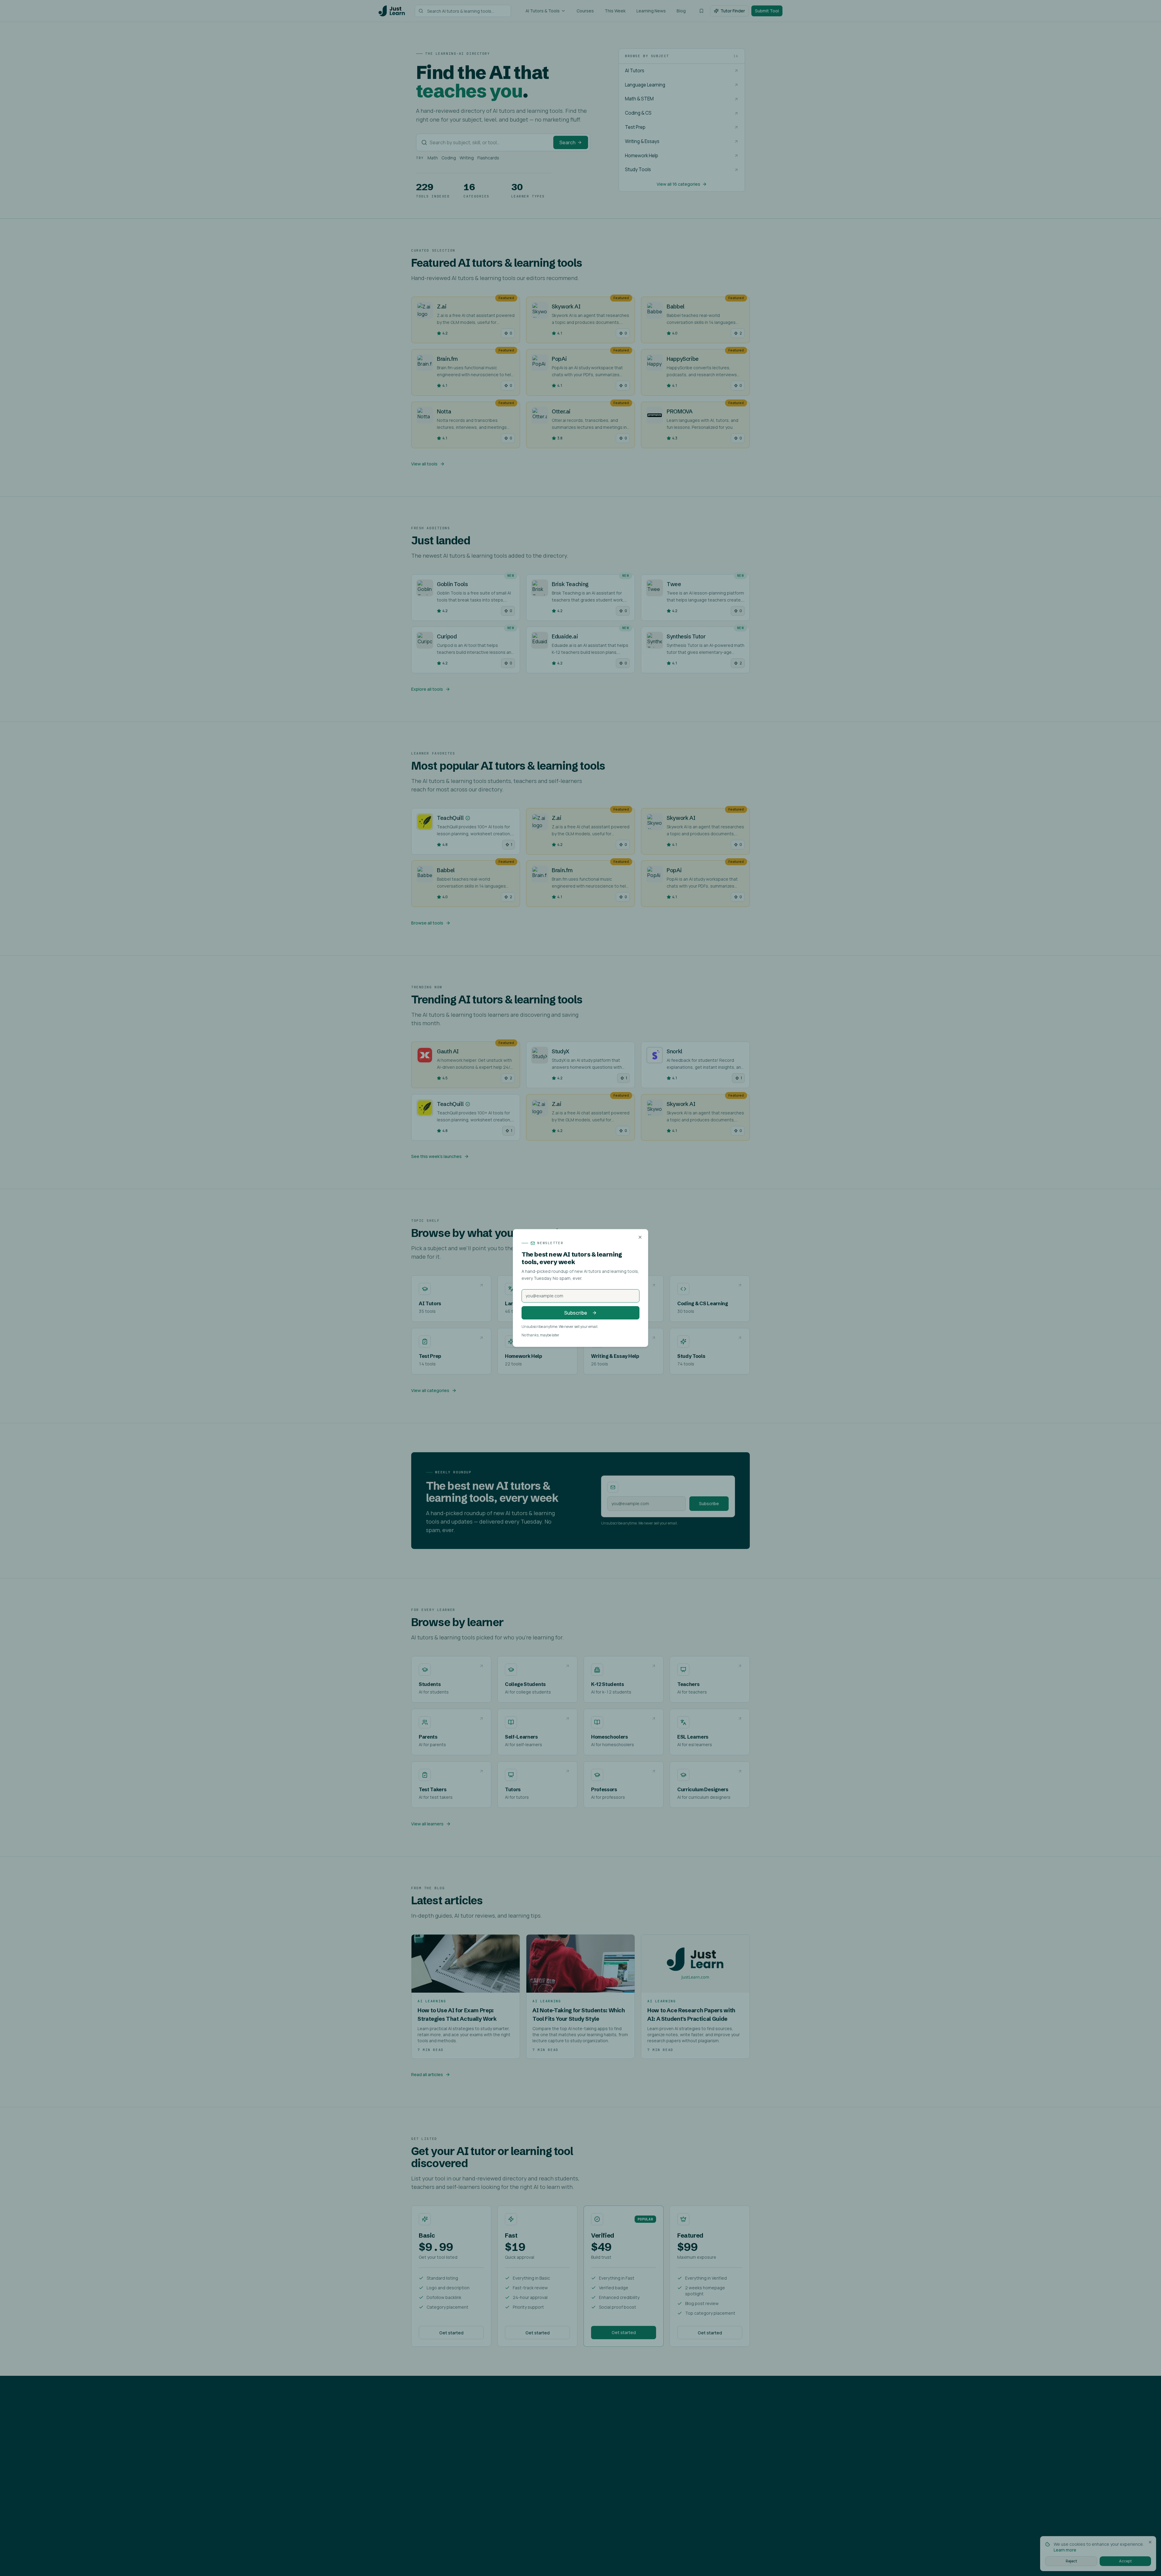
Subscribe (576, 1313)
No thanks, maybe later (540, 1335)
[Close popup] (640, 1237)
